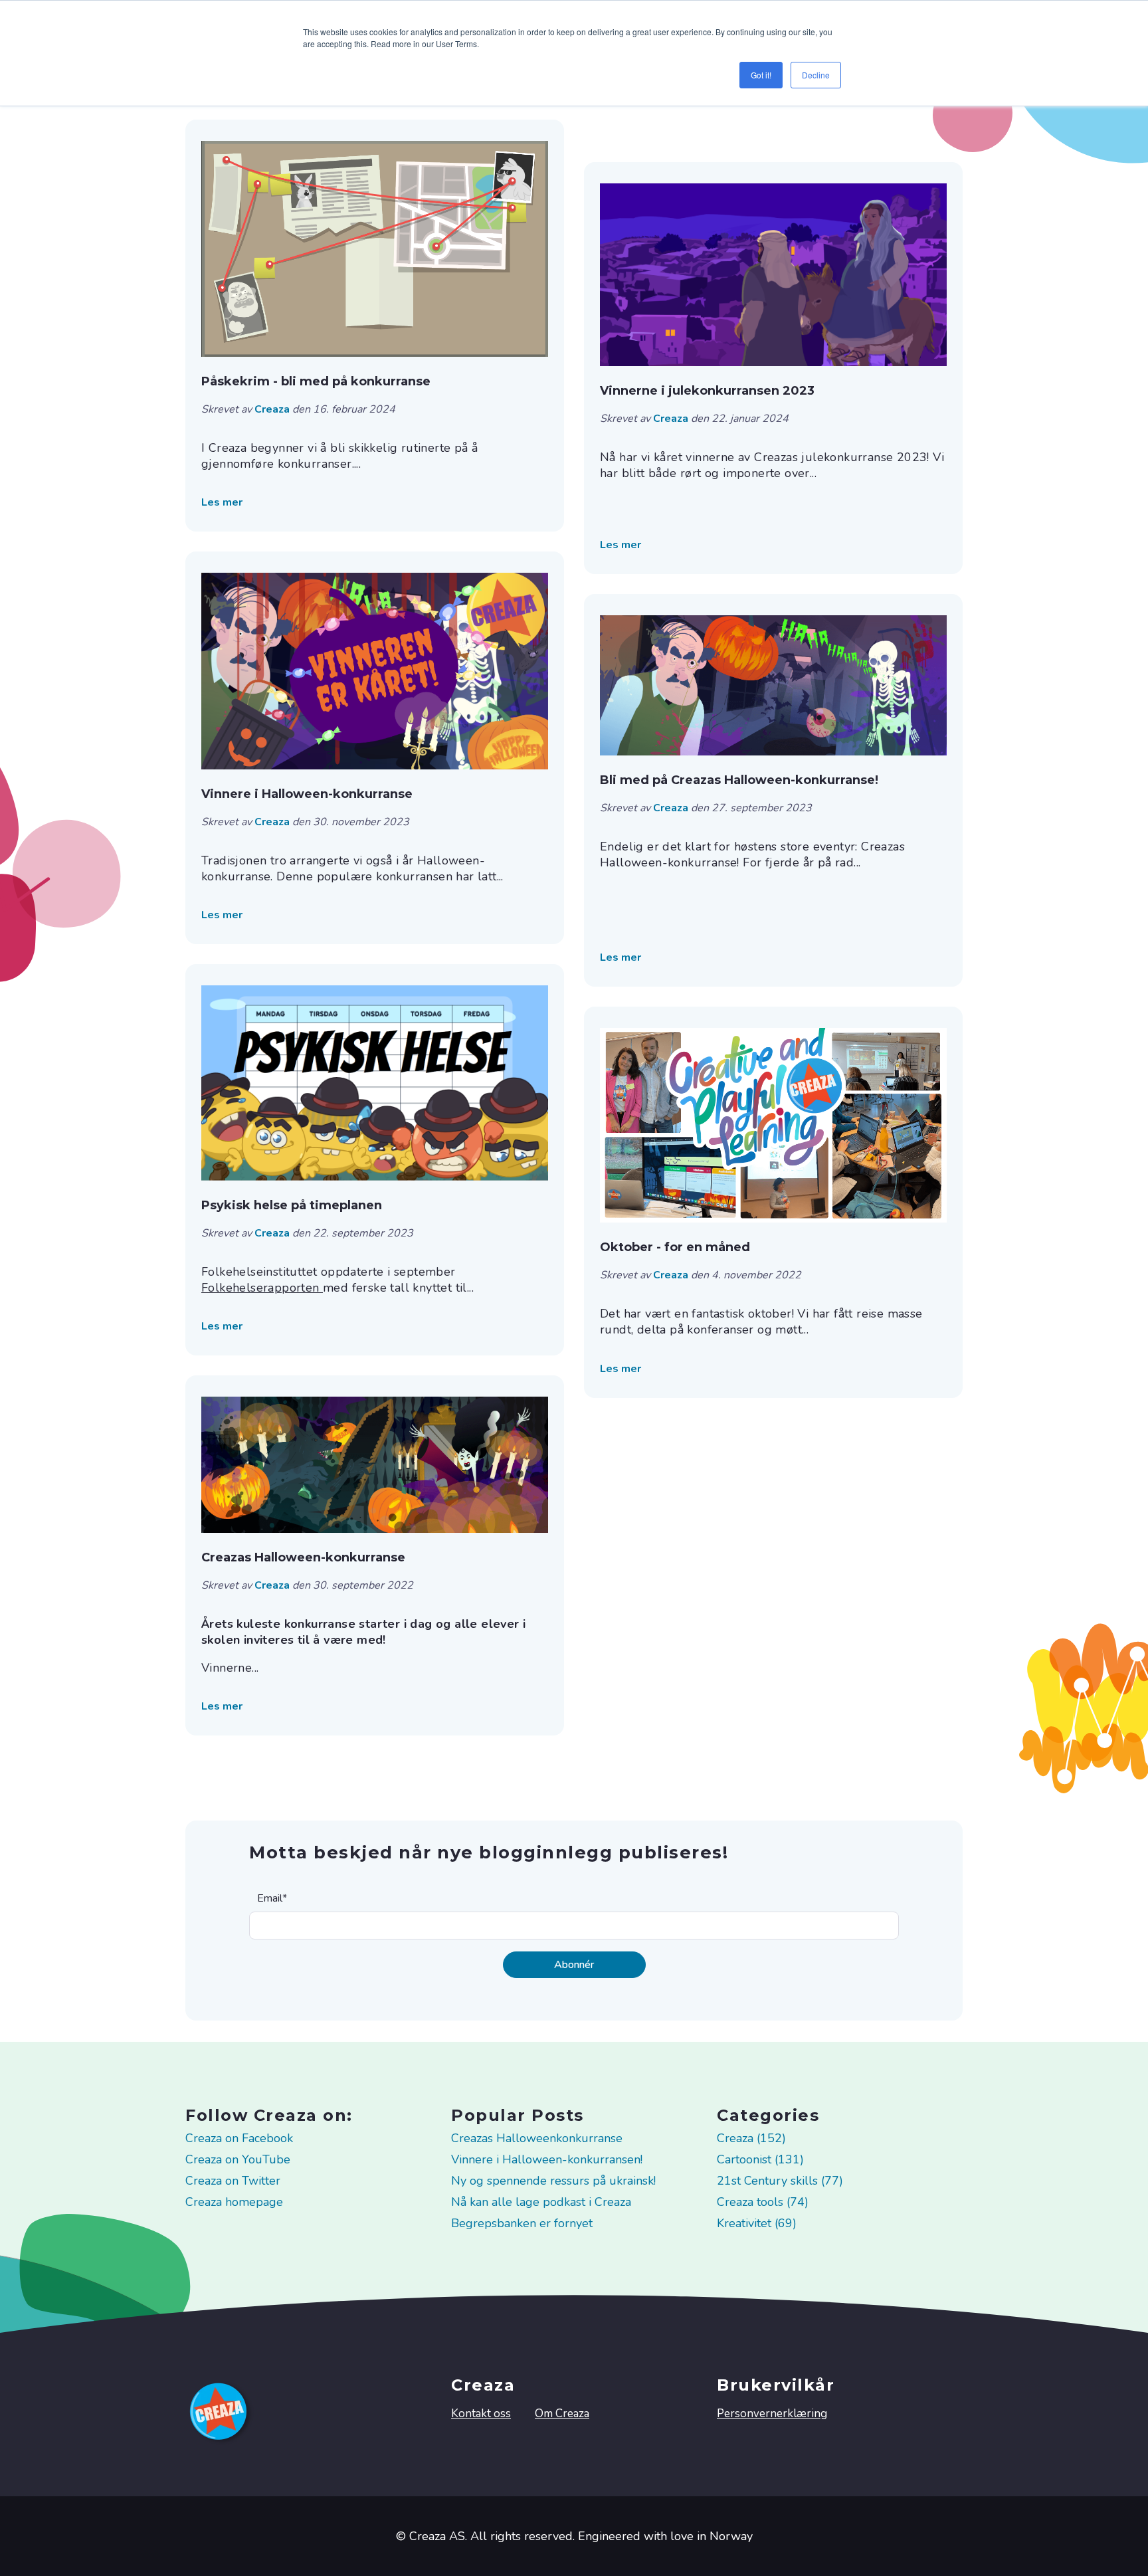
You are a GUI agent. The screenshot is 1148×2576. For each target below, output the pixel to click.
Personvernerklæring (772, 2414)
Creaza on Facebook (239, 2138)
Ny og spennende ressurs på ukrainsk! (553, 2181)
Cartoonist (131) (760, 2159)
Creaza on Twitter (233, 2181)
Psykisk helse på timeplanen (292, 1205)
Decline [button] (816, 75)
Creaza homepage (234, 2202)
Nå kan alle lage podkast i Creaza (541, 2202)
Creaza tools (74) (763, 2202)
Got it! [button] (761, 75)
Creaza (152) (751, 2138)
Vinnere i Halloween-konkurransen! (547, 2159)
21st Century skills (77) (780, 2181)
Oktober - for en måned (675, 1247)
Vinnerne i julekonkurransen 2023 (707, 391)
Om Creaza (562, 2414)
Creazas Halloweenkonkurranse (537, 2138)
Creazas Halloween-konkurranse (303, 1557)
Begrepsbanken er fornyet (522, 2223)
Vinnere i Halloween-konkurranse (307, 794)
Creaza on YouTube (238, 2159)
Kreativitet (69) (757, 2223)
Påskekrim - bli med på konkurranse (316, 381)
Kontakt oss (481, 2414)
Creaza (273, 409)
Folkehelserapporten (262, 1288)
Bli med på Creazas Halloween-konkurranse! (739, 780)
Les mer (222, 502)
